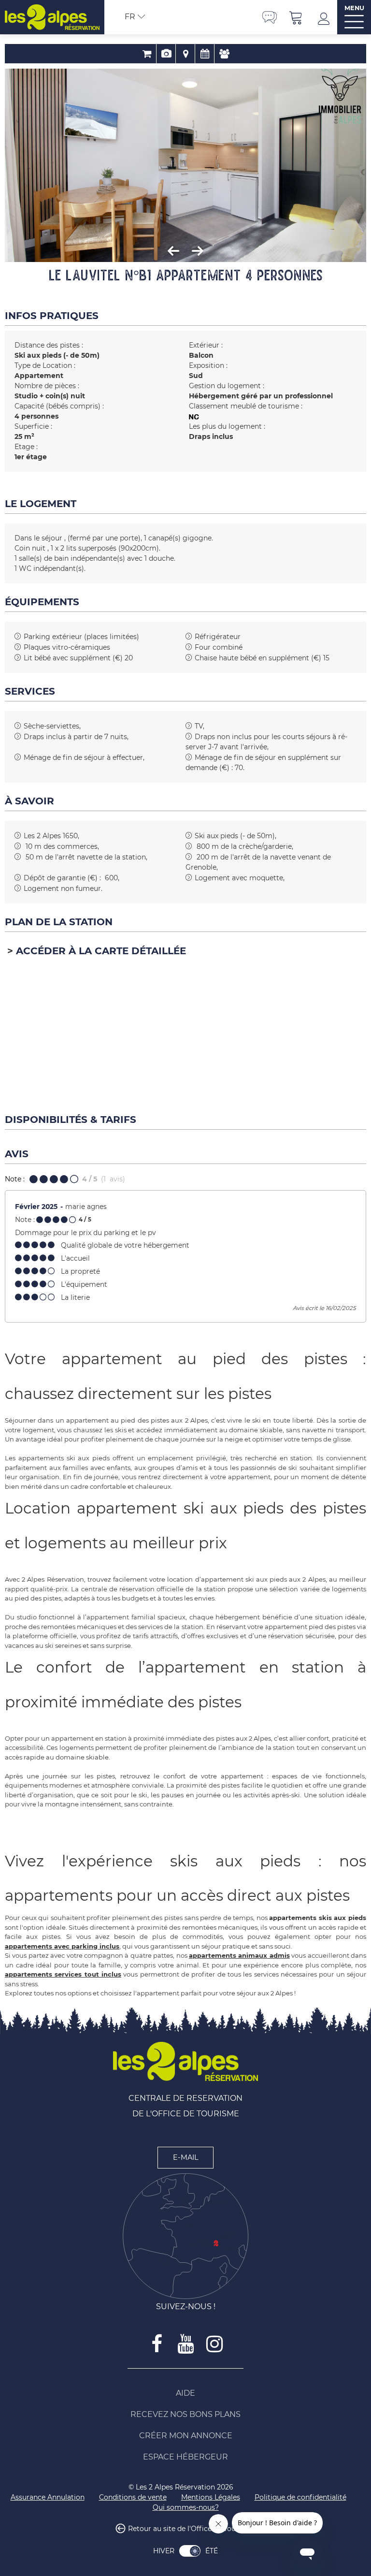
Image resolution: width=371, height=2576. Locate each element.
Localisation (185, 54)
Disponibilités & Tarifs (205, 54)
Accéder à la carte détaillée (101, 951)
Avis (224, 54)
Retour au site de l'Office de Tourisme (192, 2529)
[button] (296, 17)
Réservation (147, 54)
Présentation (166, 54)
